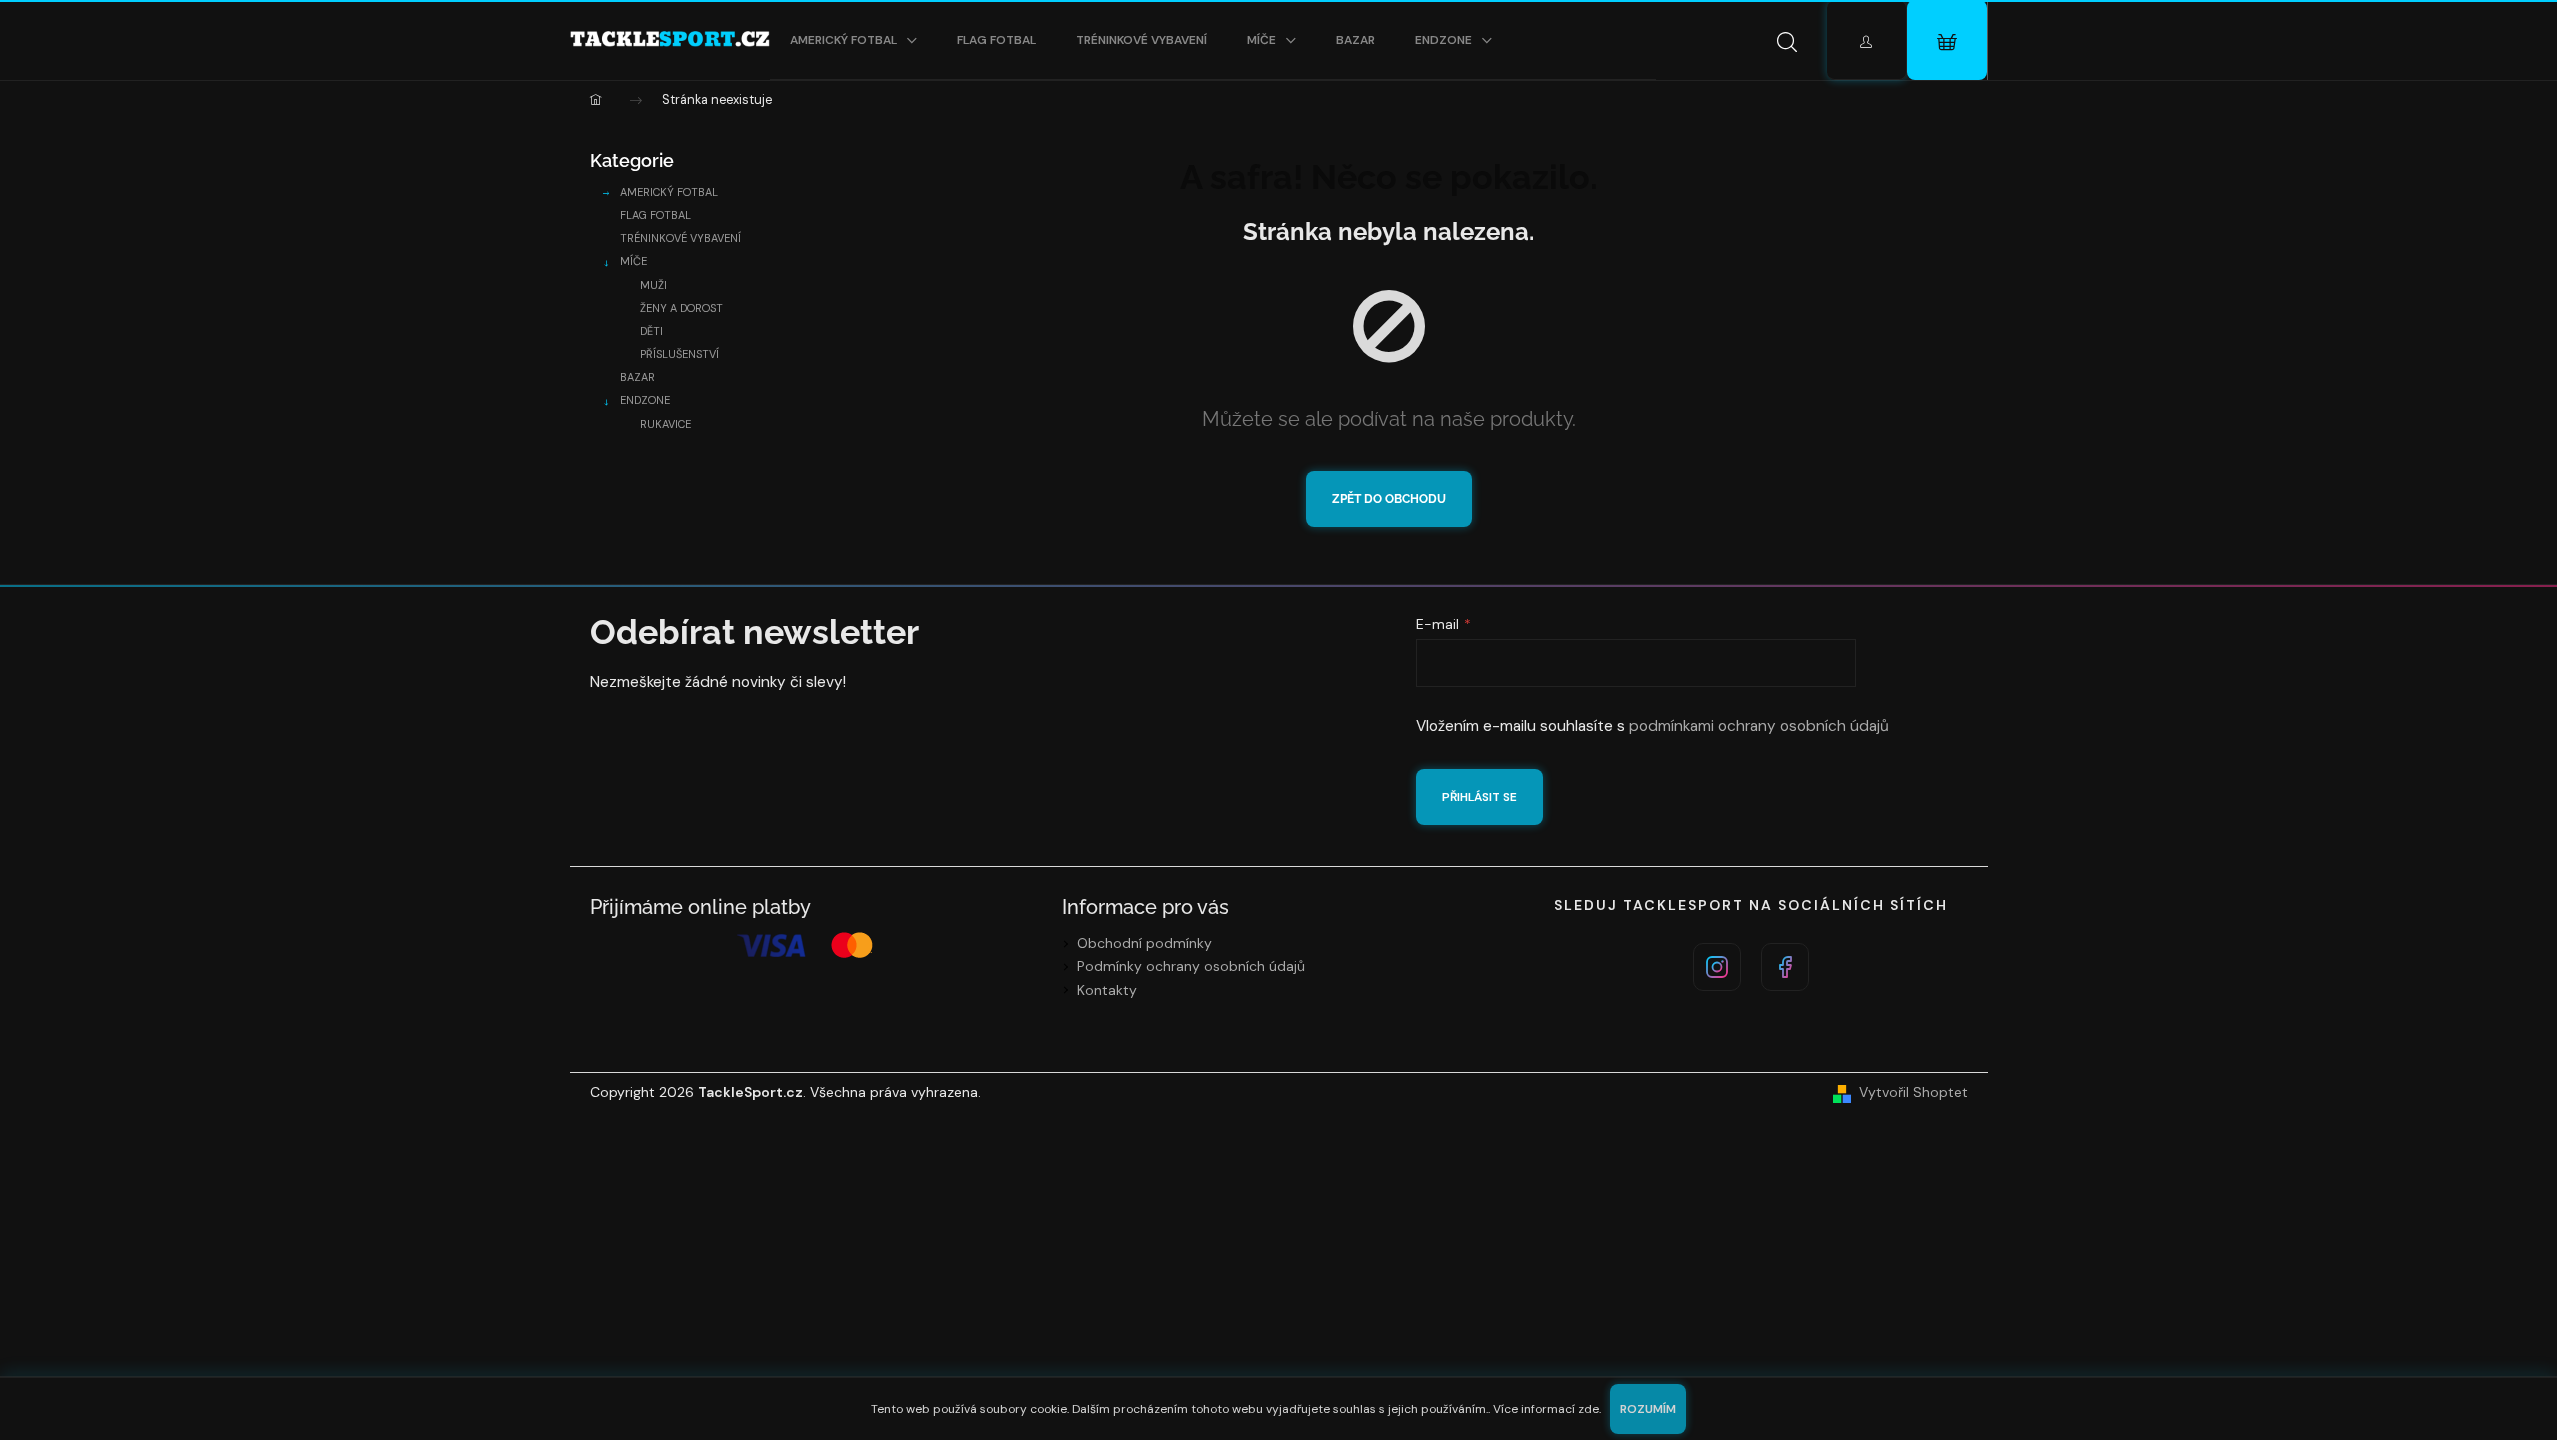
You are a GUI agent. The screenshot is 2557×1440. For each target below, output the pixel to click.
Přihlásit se (1479, 797)
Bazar (637, 377)
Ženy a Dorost (681, 308)
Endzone (645, 400)
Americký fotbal (669, 192)
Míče (633, 261)
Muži (653, 285)
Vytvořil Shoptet (1913, 1092)
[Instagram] (1717, 967)
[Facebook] (1785, 967)
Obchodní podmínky (1144, 943)
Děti (651, 331)
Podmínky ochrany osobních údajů (1191, 966)
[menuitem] (853, 40)
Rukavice (665, 424)
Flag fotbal (655, 215)
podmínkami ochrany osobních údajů (1759, 726)
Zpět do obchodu (1389, 499)
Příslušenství (679, 354)
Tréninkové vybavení (680, 238)
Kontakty (1107, 990)
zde (1588, 1409)
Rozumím (1648, 1409)
